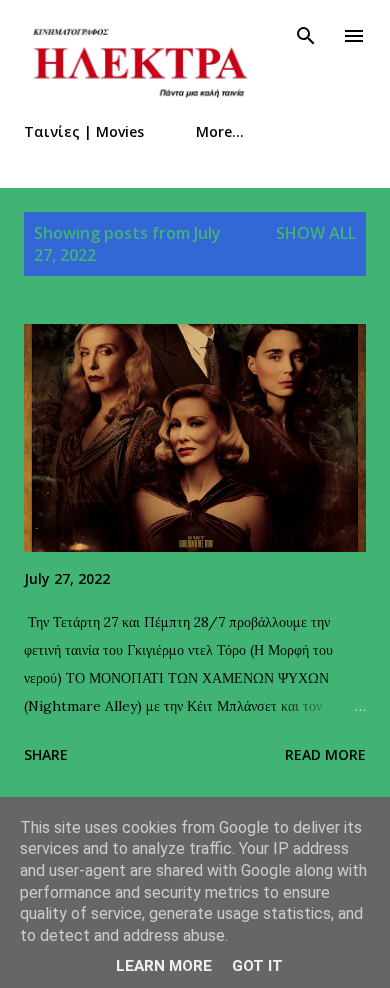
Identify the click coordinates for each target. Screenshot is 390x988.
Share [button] (46, 754)
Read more (325, 754)
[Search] (306, 36)
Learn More (164, 966)
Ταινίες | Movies (84, 131)
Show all (316, 233)
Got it (257, 966)
